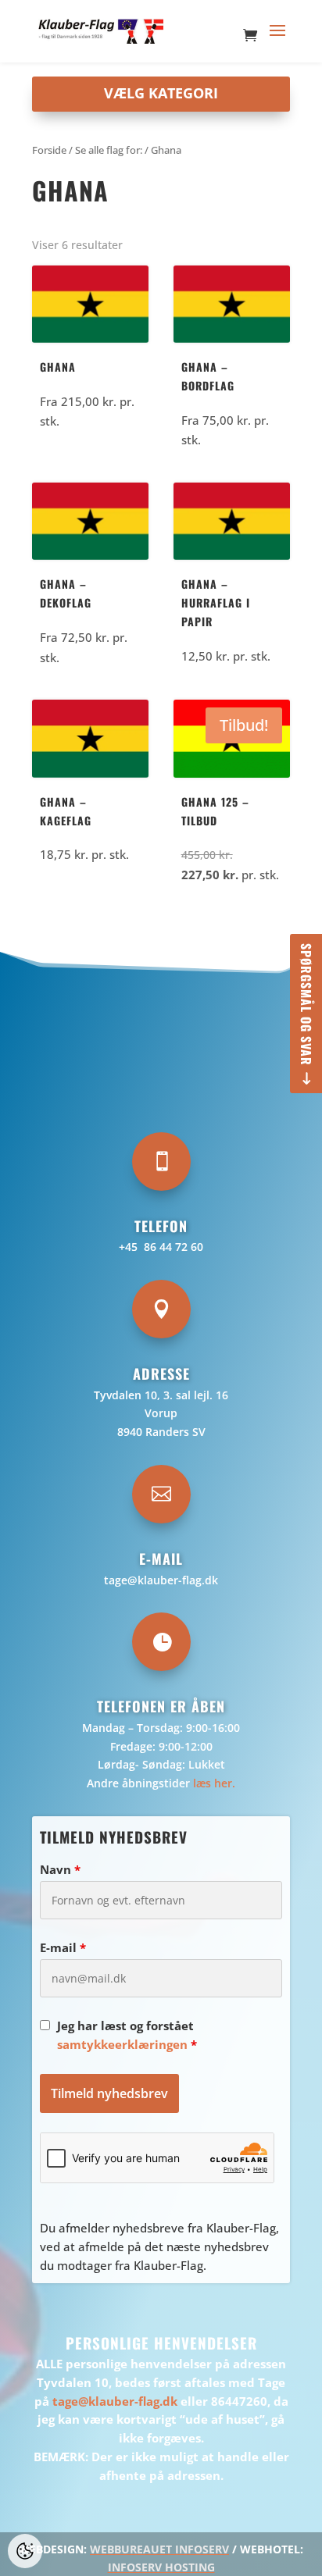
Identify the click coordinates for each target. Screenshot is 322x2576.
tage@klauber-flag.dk (161, 1580)
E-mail (63, 1947)
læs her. (214, 1783)
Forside (49, 150)
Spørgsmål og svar (306, 1005)
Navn (60, 1869)
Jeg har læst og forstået (127, 2035)
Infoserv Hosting (161, 2567)
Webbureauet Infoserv (159, 2549)
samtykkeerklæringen (122, 2044)
